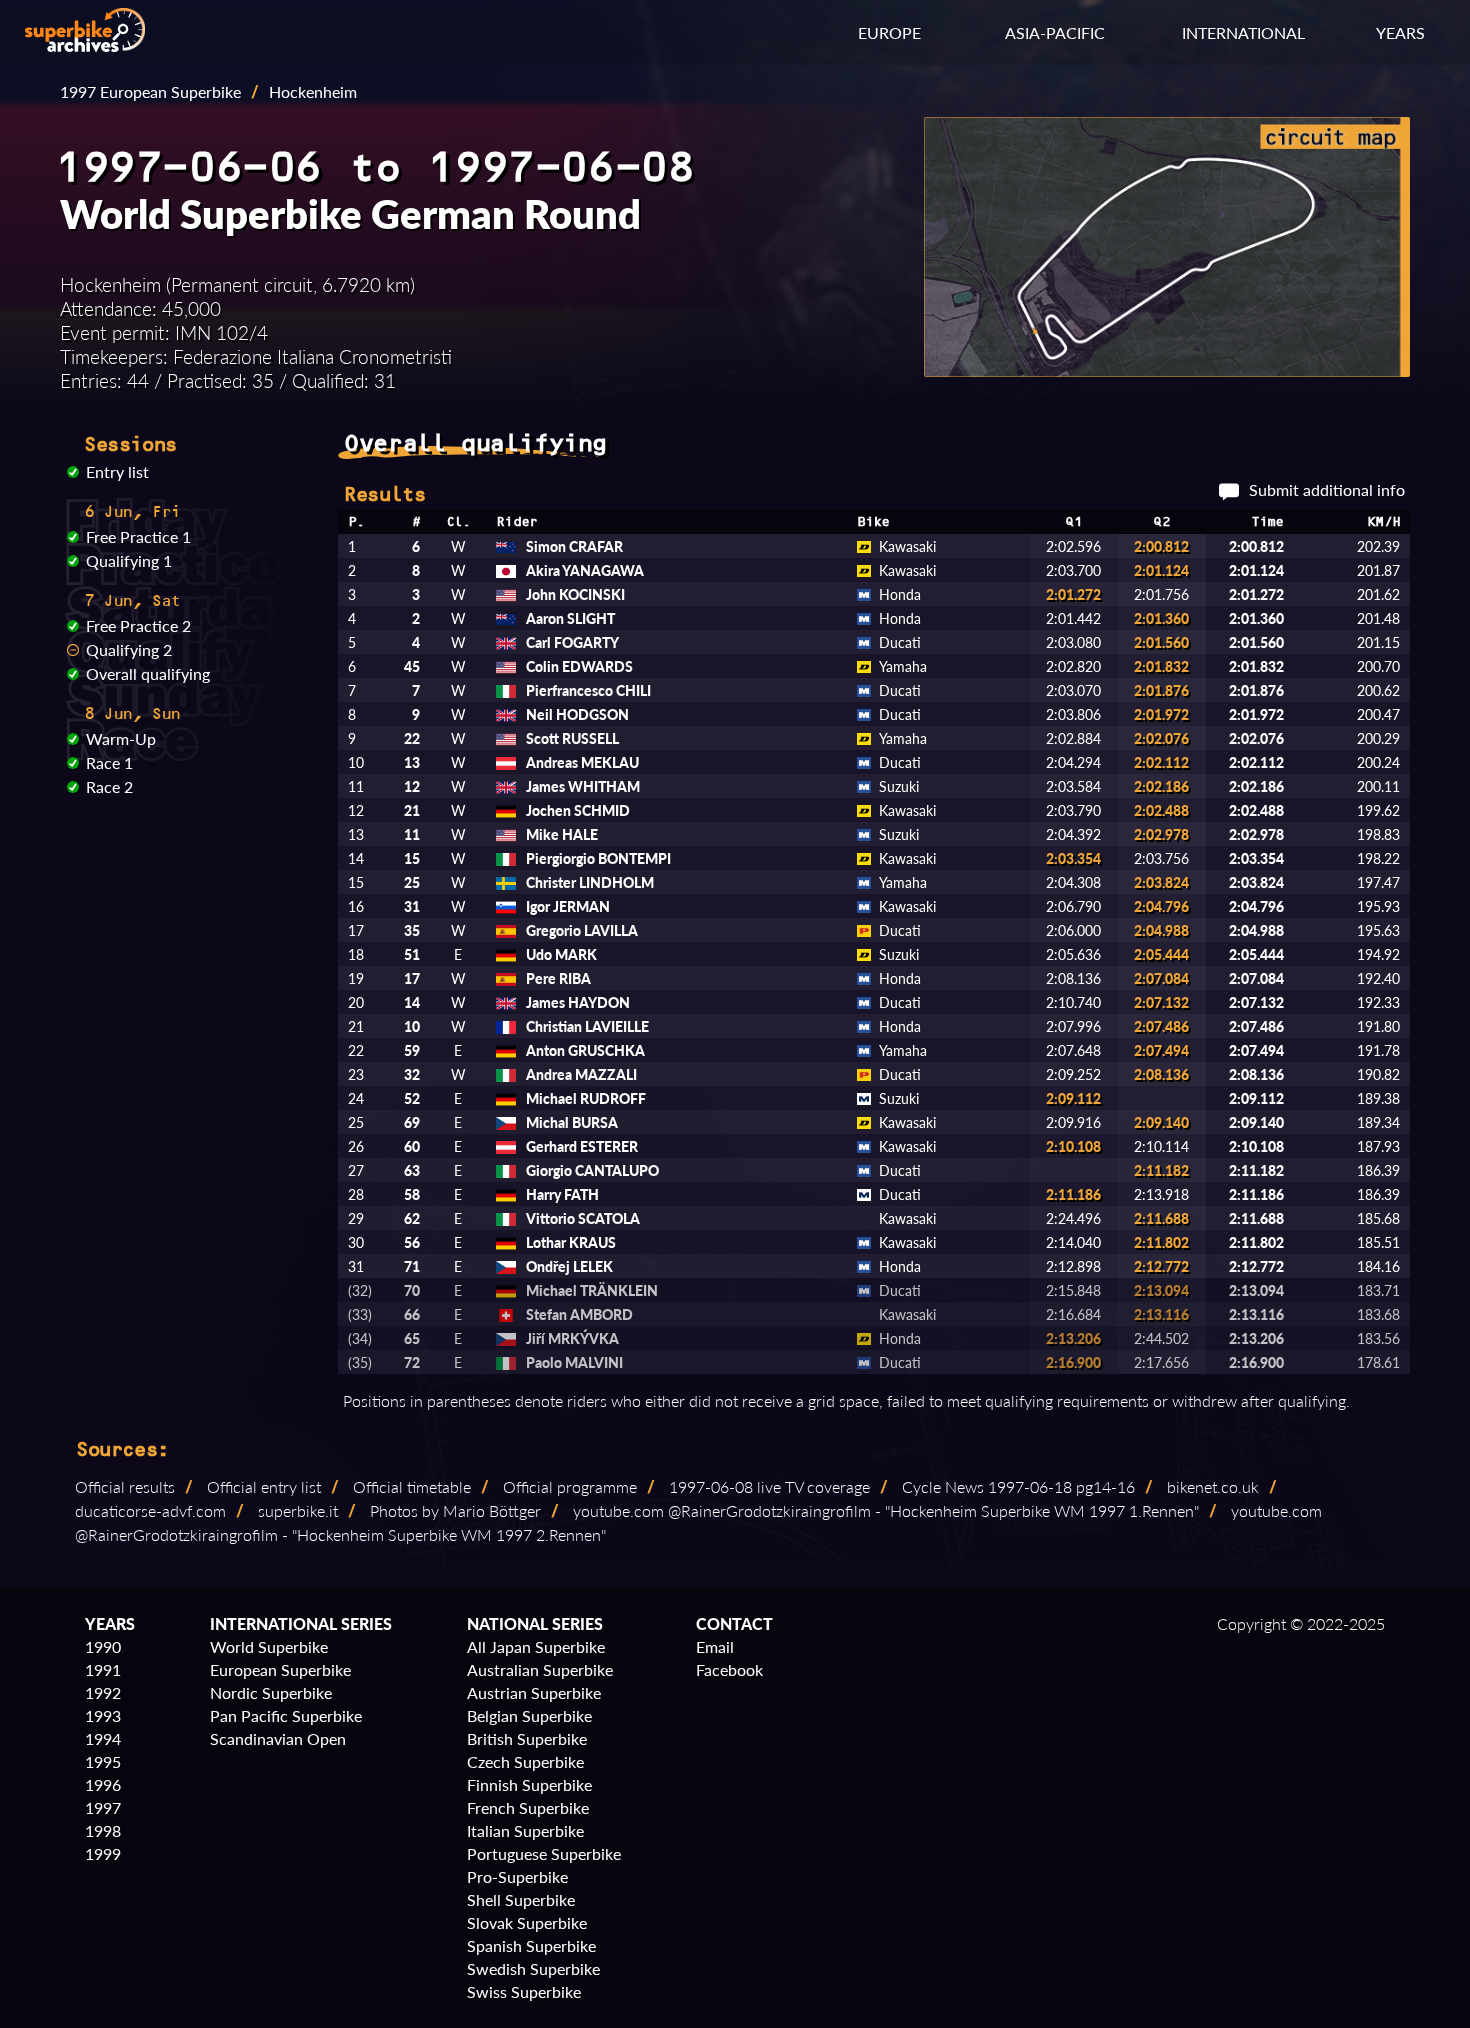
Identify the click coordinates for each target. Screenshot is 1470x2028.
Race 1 (109, 762)
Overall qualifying (148, 673)
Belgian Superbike (529, 1715)
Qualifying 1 (129, 560)
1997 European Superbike (150, 91)
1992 (103, 1692)
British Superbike (527, 1738)
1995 (103, 1761)
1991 (103, 1669)
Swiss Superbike (524, 1991)
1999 (103, 1853)
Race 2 (109, 786)
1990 (103, 1646)
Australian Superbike (540, 1669)
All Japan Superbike (536, 1646)
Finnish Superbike (529, 1784)
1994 (103, 1738)
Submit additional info (1327, 489)
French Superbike (528, 1807)
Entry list (117, 471)
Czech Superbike (525, 1761)
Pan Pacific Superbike (286, 1715)
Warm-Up (121, 738)
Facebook (729, 1669)
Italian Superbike (525, 1830)
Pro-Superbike (517, 1876)
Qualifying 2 (129, 649)
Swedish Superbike (533, 1968)
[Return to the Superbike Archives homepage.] (85, 45)
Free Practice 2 (138, 625)
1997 (103, 1807)
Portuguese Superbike (544, 1853)
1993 (103, 1715)
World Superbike (269, 1646)
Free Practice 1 (138, 536)
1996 (103, 1784)
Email (715, 1646)
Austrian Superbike (534, 1692)
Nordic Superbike (271, 1692)
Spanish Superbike (531, 1945)
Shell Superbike (521, 1899)
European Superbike (280, 1669)
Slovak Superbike (527, 1922)
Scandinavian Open (278, 1738)
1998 (103, 1830)
